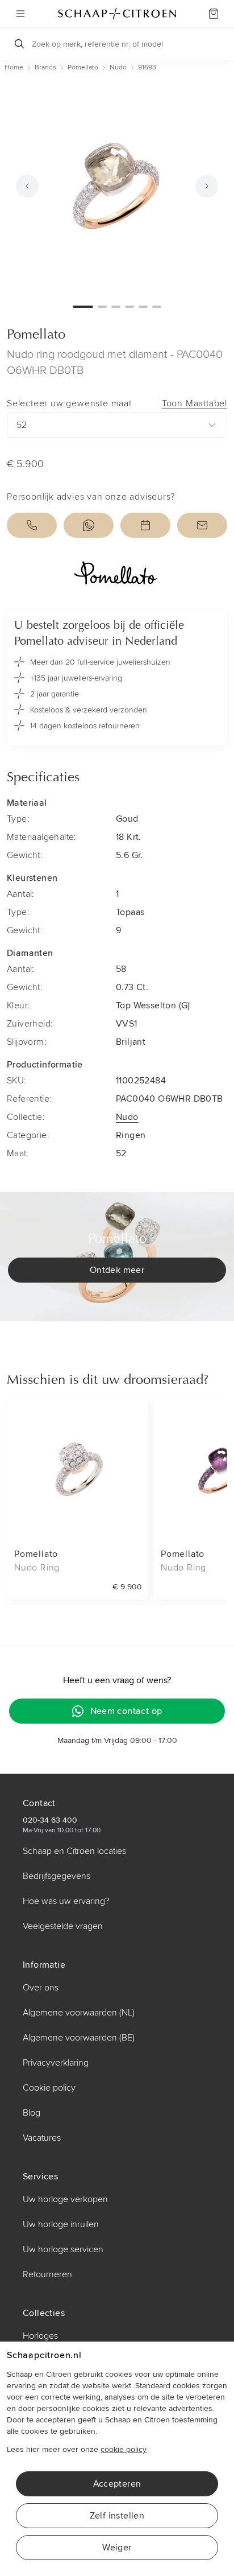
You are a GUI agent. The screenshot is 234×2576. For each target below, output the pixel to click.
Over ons (41, 1988)
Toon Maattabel (195, 403)
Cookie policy (49, 2088)
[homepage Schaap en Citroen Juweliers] (117, 14)
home (14, 67)
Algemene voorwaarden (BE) (79, 2038)
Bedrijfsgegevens (57, 1876)
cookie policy (124, 2449)
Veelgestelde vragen (63, 1926)
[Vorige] (27, 186)
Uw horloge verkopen (65, 2199)
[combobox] (117, 425)
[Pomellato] (117, 574)
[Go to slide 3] (116, 307)
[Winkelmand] (214, 14)
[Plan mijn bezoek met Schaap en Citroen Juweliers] (145, 525)
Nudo (127, 1117)
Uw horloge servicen (63, 2249)
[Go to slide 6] (157, 307)
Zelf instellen (117, 2516)
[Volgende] (207, 186)
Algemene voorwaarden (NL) (79, 2013)
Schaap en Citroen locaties (74, 1851)
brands (45, 67)
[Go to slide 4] (129, 307)
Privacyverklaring (56, 2063)
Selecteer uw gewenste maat (117, 403)
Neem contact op (126, 1711)
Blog (32, 2113)
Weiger (117, 2548)
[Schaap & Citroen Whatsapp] (89, 525)
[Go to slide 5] (143, 307)
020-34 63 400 (50, 1820)
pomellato (83, 67)
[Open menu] (20, 14)
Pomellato (36, 335)
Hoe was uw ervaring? (66, 1901)
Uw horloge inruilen (61, 2224)
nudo (118, 67)
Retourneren (47, 2274)
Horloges (40, 2336)
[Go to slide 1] (83, 307)
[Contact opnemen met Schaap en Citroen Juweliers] (202, 525)
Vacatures (42, 2138)
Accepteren (117, 2484)
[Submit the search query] (19, 44)
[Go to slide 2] (102, 307)
